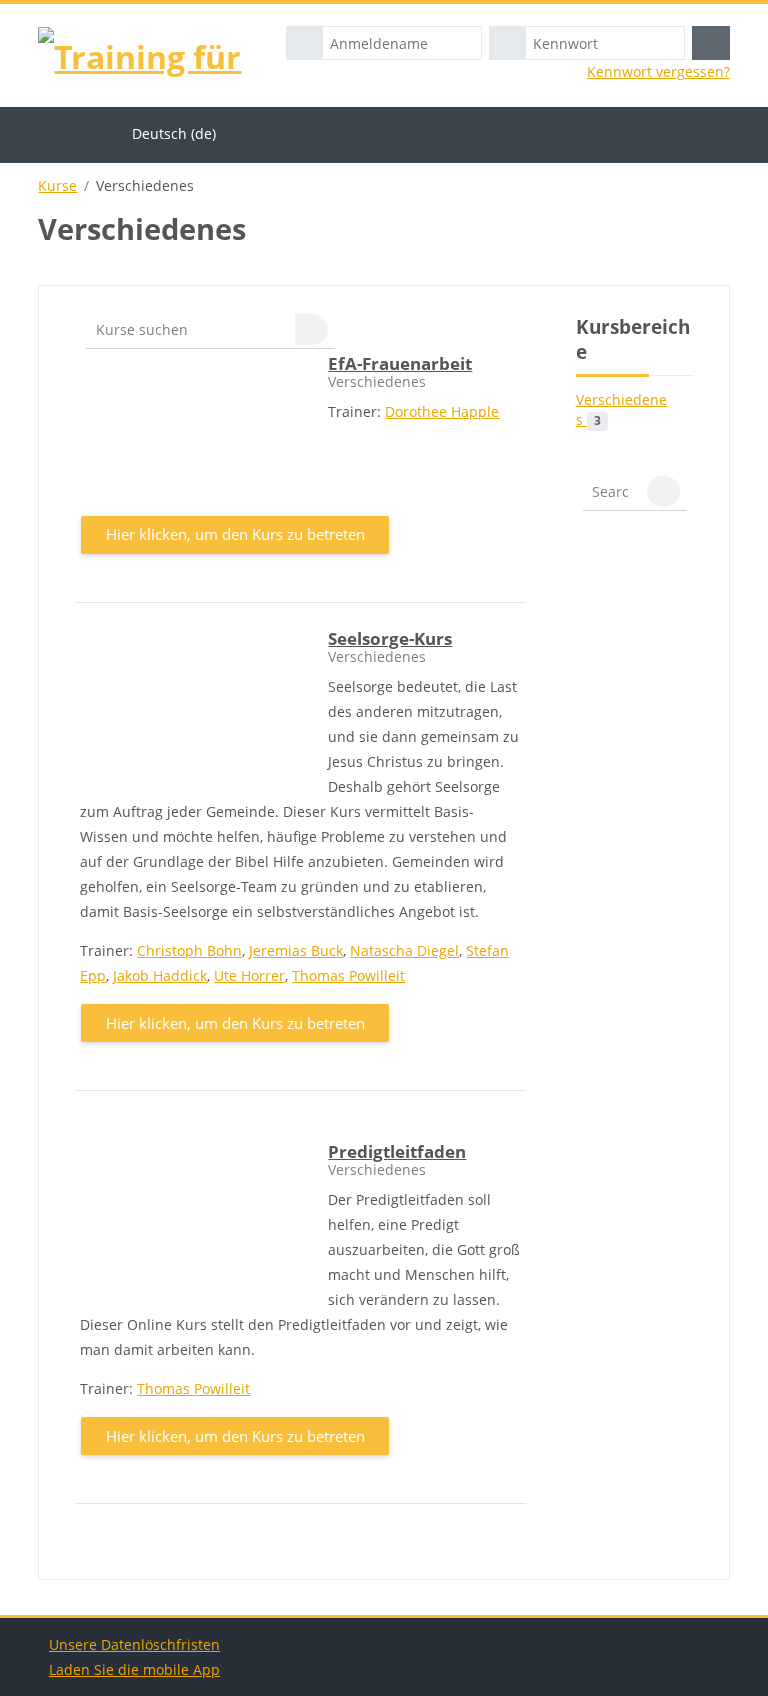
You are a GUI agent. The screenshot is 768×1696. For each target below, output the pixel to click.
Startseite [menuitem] (80, 133)
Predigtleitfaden (397, 1151)
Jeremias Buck (296, 950)
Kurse (57, 186)
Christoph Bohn (189, 950)
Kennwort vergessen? (658, 72)
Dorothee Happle (442, 411)
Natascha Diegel (404, 950)
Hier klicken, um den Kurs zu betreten (235, 534)
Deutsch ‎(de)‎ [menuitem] (174, 133)
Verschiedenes (621, 409)
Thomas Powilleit (348, 975)
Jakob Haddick (160, 975)
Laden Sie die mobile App (134, 1669)
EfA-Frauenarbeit (400, 363)
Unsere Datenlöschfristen (134, 1644)
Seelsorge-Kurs (390, 638)
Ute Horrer (249, 975)
